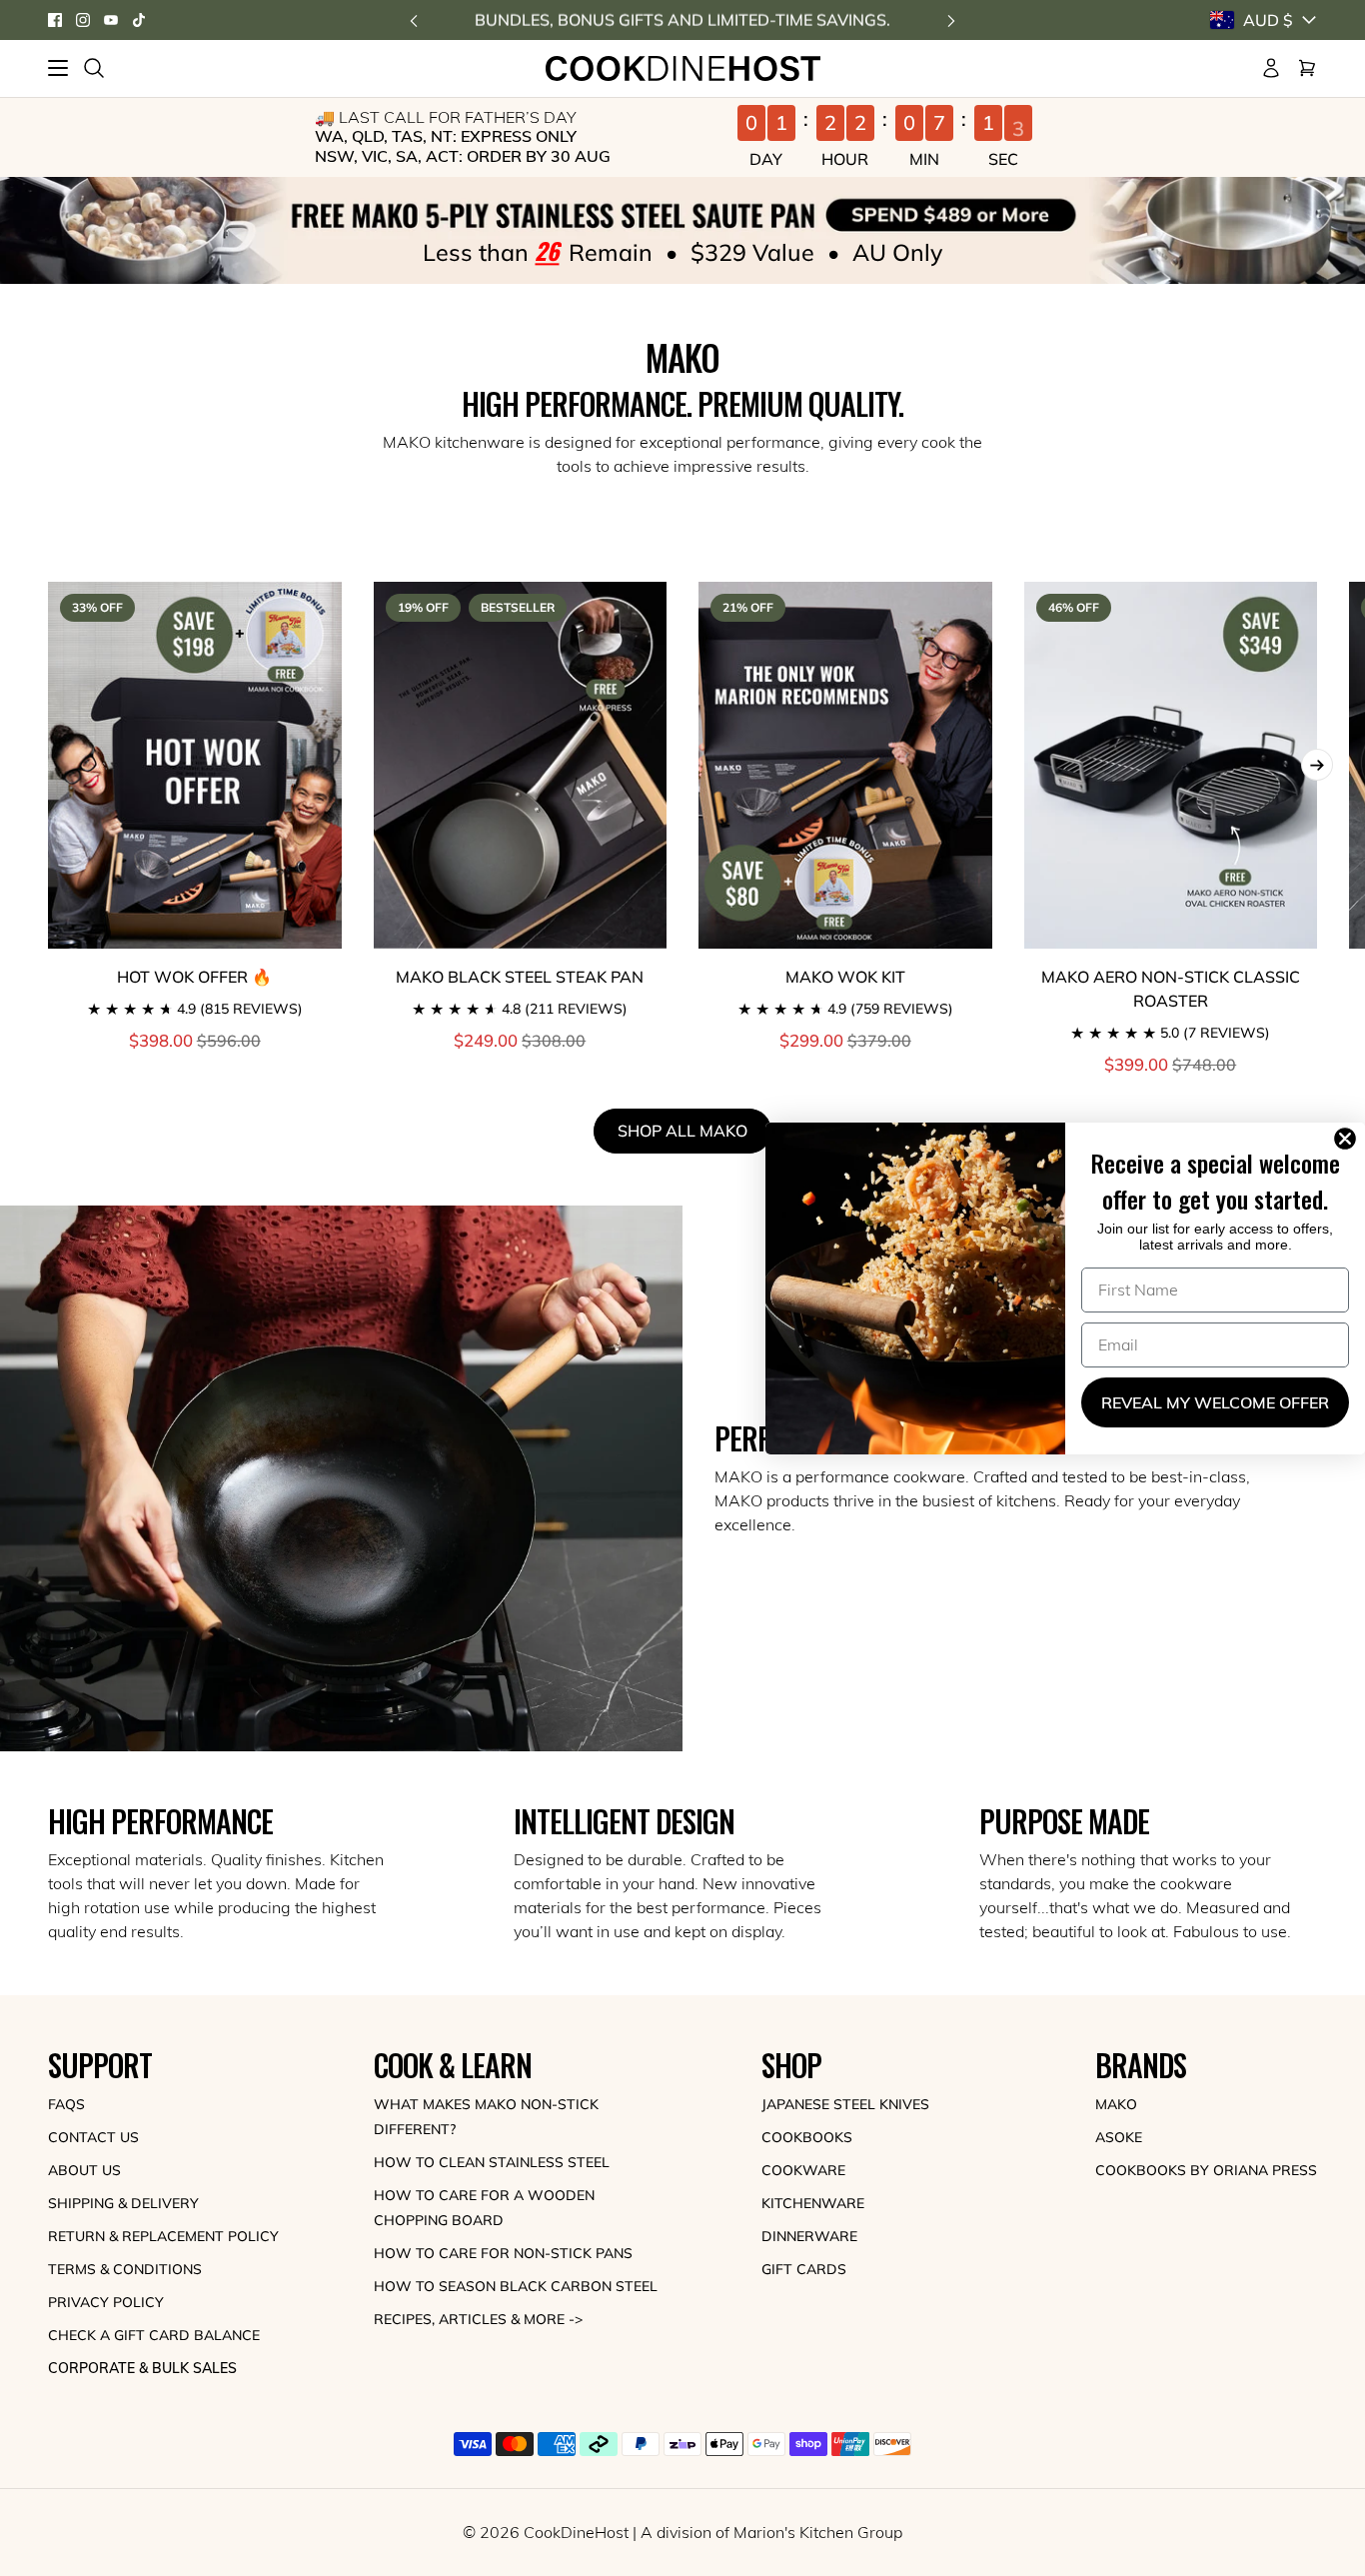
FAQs (66, 2104)
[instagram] (83, 20)
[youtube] (111, 20)
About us (84, 2170)
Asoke (1119, 2137)
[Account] (1271, 68)
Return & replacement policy (163, 2236)
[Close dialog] (1349, 1139)
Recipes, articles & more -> (478, 2319)
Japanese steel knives (845, 2104)
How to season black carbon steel (516, 2286)
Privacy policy (106, 2302)
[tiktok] (139, 20)
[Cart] (1307, 68)
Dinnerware (809, 2236)
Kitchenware (813, 2203)
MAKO (1116, 2104)
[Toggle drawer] (58, 68)
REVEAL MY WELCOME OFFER (1215, 1402)
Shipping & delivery (123, 2203)
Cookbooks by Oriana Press (1206, 2170)
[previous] (414, 20)
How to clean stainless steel (492, 2162)
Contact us (93, 2137)
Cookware (803, 2170)
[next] (951, 20)
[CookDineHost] (683, 68)
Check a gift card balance (154, 2335)
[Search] (94, 68)
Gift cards (804, 2269)
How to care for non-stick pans (503, 2253)
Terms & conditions (125, 2269)
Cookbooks (807, 2137)
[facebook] (55, 20)
